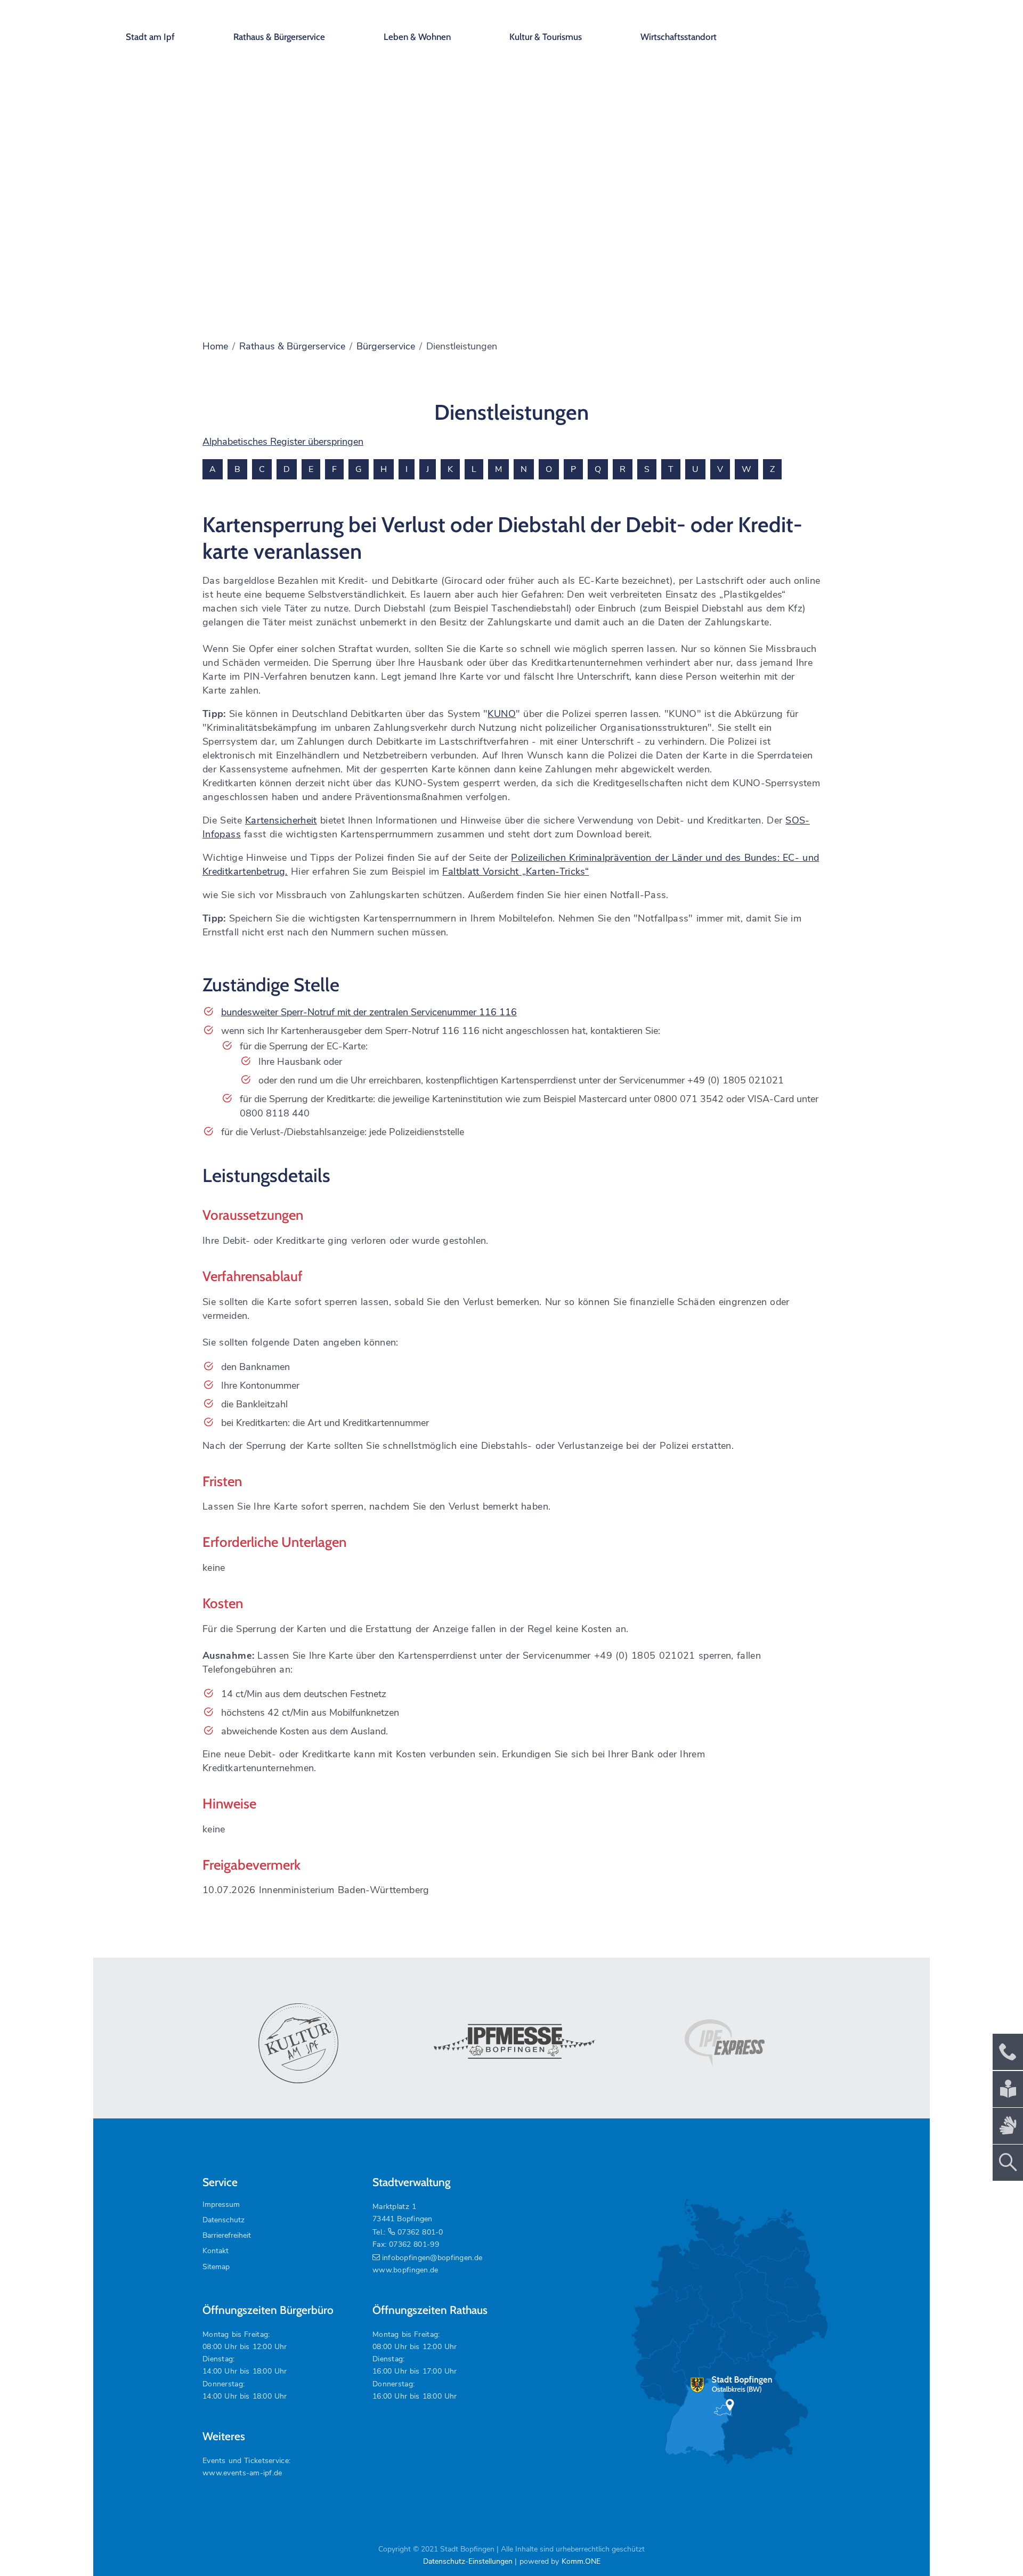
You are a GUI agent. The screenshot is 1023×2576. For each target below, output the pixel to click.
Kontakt (216, 2251)
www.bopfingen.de (405, 2270)
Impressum (221, 2204)
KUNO (501, 714)
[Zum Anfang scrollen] (990, 2544)
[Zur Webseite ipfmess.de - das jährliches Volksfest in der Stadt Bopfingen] (511, 2043)
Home (215, 346)
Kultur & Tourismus (546, 37)
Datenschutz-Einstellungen (468, 2561)
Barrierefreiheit (227, 2235)
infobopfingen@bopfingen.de (432, 2258)
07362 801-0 (420, 2232)
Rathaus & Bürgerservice (279, 37)
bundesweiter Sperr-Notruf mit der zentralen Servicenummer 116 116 (369, 1012)
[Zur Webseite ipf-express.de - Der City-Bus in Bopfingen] (725, 2043)
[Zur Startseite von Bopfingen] (847, 27)
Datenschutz (224, 2220)
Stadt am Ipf (150, 37)
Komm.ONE (581, 2561)
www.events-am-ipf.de (242, 2473)
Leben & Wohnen (417, 37)
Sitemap (216, 2267)
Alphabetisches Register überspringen (283, 442)
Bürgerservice (386, 346)
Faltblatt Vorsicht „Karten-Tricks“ (515, 871)
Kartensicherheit (281, 820)
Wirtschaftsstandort (679, 37)
